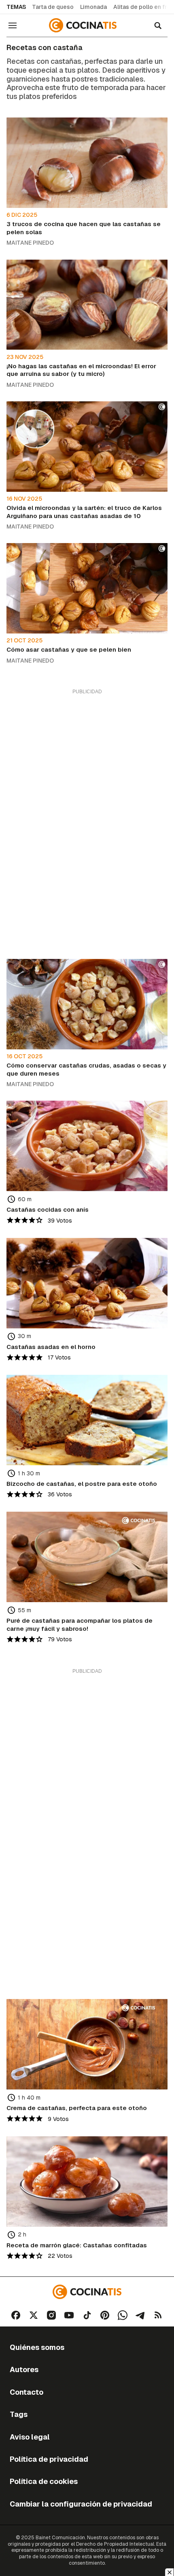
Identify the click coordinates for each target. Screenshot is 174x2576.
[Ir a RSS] (158, 2315)
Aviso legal (30, 2437)
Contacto (27, 2392)
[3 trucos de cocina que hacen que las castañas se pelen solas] (87, 163)
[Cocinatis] (84, 25)
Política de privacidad (49, 2459)
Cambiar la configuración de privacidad (81, 2504)
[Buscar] (158, 25)
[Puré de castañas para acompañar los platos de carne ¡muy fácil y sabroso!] (87, 1557)
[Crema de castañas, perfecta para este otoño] (87, 2044)
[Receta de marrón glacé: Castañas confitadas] (87, 2182)
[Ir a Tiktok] (87, 2315)
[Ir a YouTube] (69, 2315)
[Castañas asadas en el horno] (87, 1283)
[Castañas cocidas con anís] (87, 1146)
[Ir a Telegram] (140, 2315)
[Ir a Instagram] (51, 2315)
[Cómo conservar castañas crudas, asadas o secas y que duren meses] (87, 1004)
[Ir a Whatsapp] (123, 2315)
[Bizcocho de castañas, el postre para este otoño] (87, 1420)
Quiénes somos (37, 2347)
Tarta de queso (53, 7)
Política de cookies (44, 2481)
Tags (19, 2414)
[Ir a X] (34, 2315)
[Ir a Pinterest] (105, 2315)
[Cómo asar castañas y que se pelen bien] (87, 588)
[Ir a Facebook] (16, 2315)
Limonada (93, 7)
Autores (24, 2369)
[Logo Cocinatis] (87, 2292)
